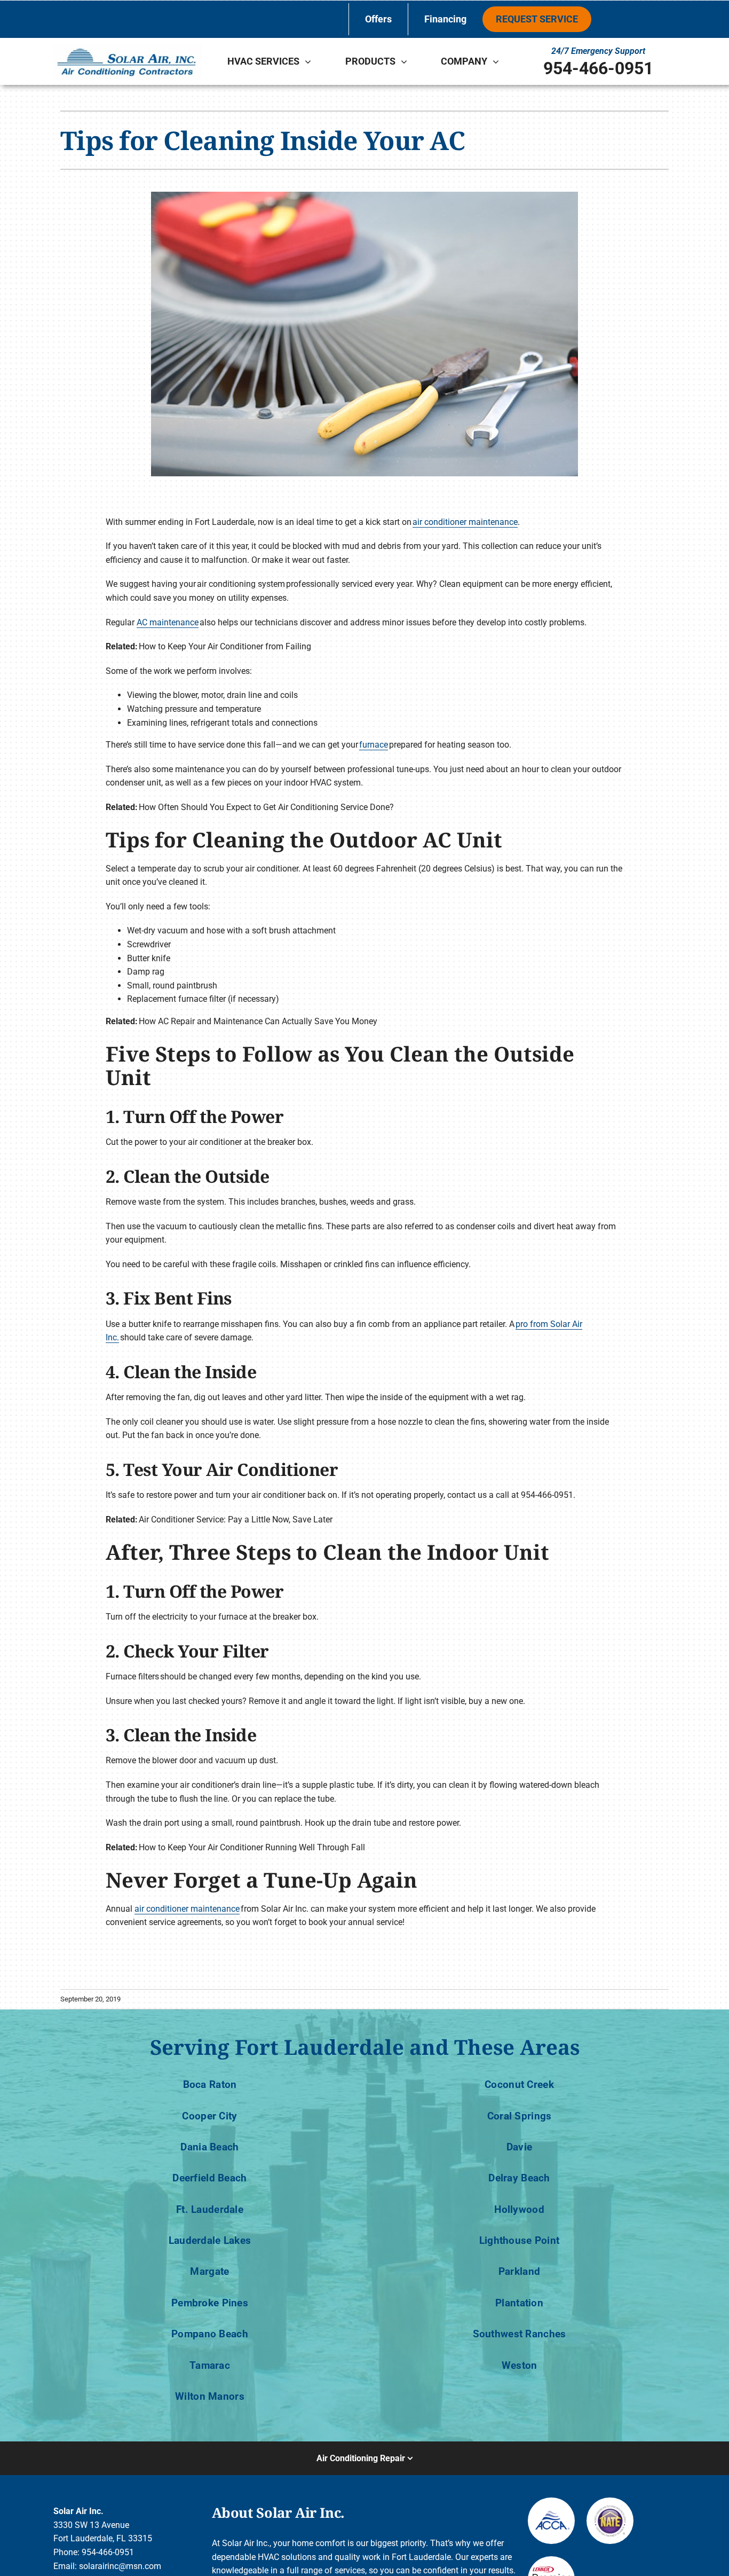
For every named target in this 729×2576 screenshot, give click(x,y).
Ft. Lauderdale (210, 2209)
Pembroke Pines (210, 2303)
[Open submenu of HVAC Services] (311, 61)
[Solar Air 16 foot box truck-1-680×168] (127, 47)
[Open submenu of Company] (498, 61)
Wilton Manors (210, 2396)
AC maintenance (168, 622)
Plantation (519, 2303)
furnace (374, 745)
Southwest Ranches (520, 2334)
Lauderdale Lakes (210, 2240)
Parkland (519, 2271)
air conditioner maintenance (465, 522)
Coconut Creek (519, 2084)
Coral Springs (520, 2116)
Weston (520, 2365)
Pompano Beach (210, 2334)
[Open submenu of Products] (407, 61)
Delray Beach (519, 2178)
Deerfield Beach (209, 2178)
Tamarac (210, 2365)
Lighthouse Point (520, 2240)
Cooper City (209, 2116)
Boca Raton (210, 2084)
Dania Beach (209, 2147)
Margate (209, 2271)
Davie (519, 2147)
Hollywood (519, 2209)
